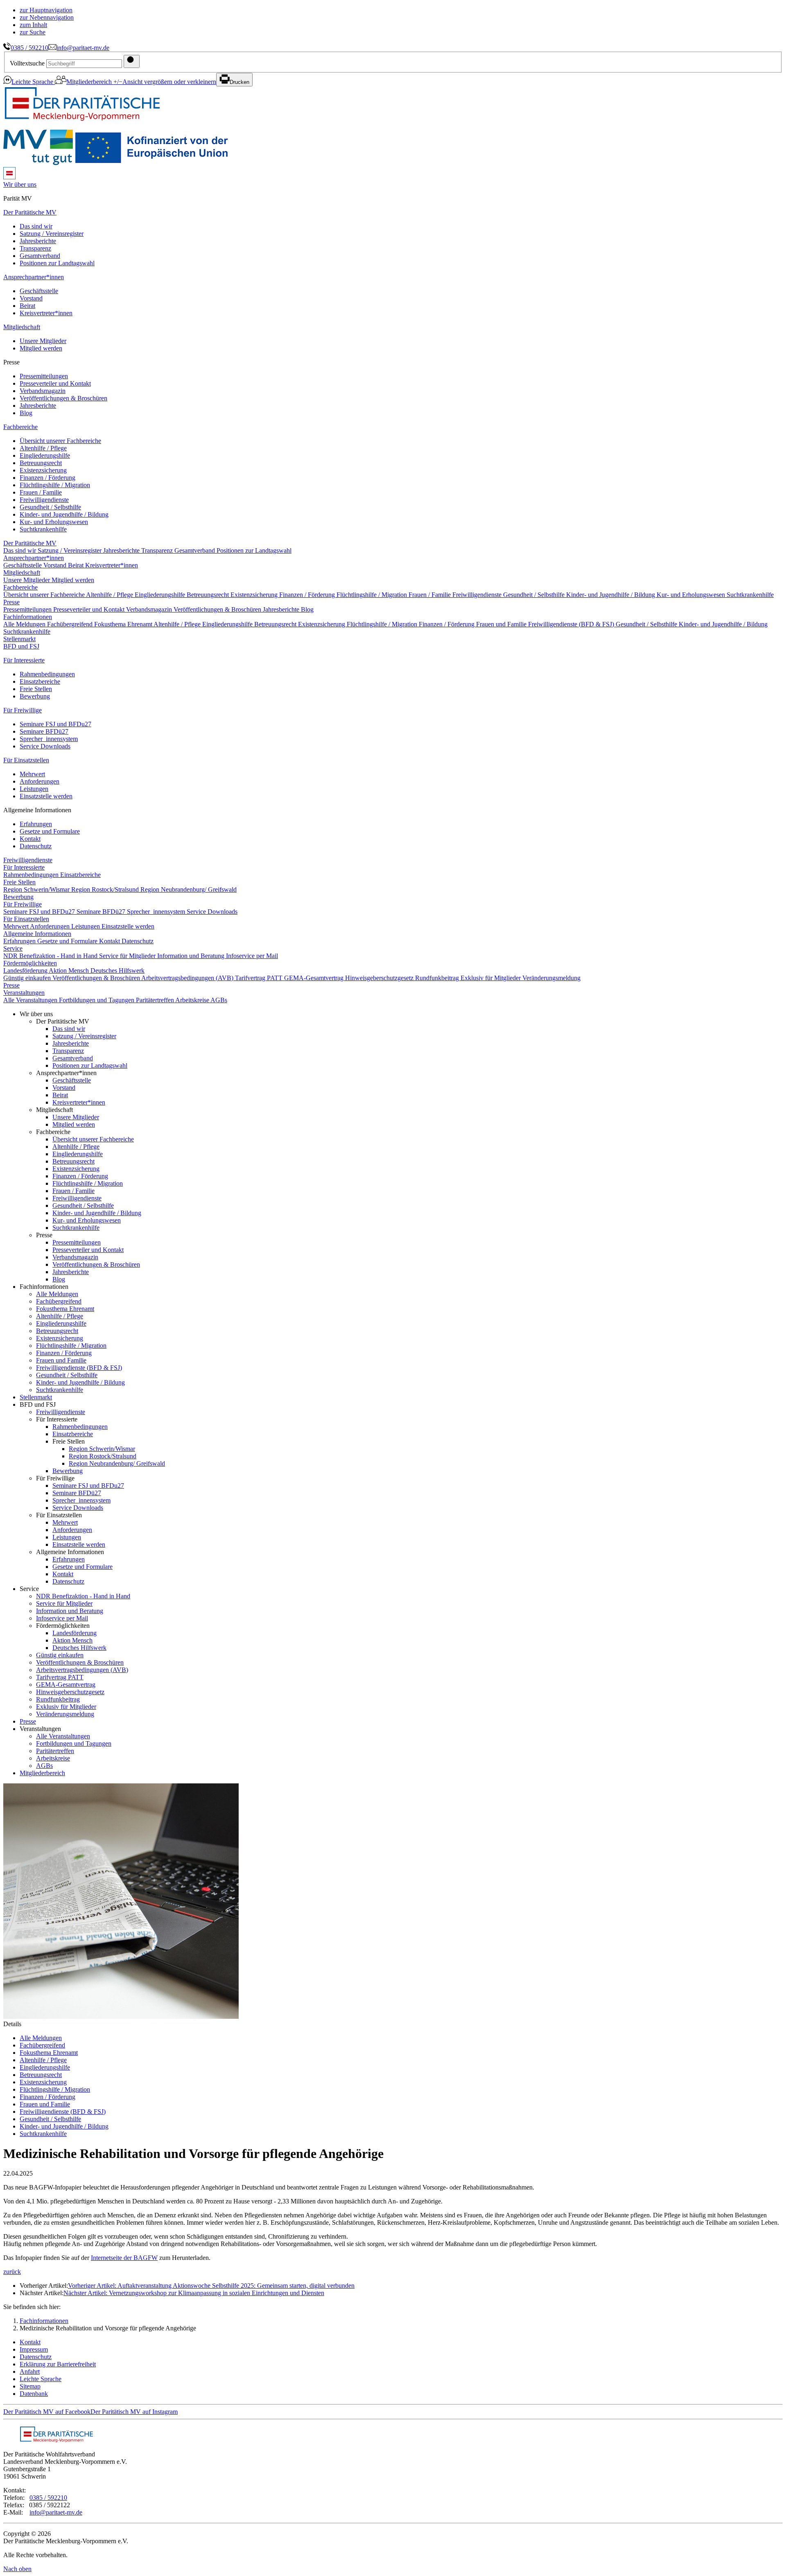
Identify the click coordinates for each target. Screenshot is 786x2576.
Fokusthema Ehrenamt (124, 624)
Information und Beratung (192, 956)
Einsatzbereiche (40, 681)
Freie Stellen (36, 689)
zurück (12, 2272)
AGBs (219, 1000)
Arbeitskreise (193, 1000)
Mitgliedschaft (22, 327)
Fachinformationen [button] (28, 617)
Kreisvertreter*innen (46, 313)
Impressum (34, 2349)
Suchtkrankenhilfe (43, 529)
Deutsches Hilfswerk (117, 971)
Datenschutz (36, 846)
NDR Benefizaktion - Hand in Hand (51, 956)
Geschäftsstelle (39, 291)
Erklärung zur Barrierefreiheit (58, 2364)
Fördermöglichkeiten (30, 963)
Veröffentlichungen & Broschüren (63, 398)
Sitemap (30, 2386)
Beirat (27, 306)
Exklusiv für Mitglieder (491, 978)
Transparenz (35, 248)
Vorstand (31, 298)
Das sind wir (36, 226)
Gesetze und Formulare (50, 831)
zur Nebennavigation (47, 17)
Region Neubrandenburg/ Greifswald (189, 889)
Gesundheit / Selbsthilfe (50, 507)
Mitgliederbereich (90, 82)
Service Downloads (45, 746)
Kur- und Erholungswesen (54, 522)
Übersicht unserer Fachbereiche (60, 441)
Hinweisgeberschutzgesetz (380, 978)
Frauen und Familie (502, 624)
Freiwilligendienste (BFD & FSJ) (572, 624)
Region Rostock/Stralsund (106, 889)
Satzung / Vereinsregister (52, 234)
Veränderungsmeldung (551, 978)
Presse (11, 602)
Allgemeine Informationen (37, 934)
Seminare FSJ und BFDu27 (55, 724)
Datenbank (34, 2394)
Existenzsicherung (43, 470)
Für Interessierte (24, 660)
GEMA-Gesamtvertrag (315, 978)
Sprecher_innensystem (49, 739)
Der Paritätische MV (30, 212)
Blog (26, 413)
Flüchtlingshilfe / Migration (55, 485)
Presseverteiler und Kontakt (55, 383)
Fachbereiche (20, 427)
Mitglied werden (41, 348)
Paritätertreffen (156, 1000)
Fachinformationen (44, 2321)
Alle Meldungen (25, 624)
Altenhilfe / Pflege (43, 448)
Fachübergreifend (71, 624)
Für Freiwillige (23, 710)
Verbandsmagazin (43, 391)
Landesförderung (26, 971)
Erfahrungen (36, 824)
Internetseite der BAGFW (124, 2258)
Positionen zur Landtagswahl (57, 263)
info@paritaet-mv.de (83, 48)
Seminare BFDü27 (44, 731)
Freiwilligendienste (44, 500)
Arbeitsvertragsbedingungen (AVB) (188, 978)
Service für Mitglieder (128, 956)
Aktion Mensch (70, 971)
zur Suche (33, 32)
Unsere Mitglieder (43, 341)
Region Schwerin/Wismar (37, 889)
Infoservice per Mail (252, 956)
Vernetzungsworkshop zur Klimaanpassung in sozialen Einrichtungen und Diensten (194, 2293)
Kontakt (30, 839)
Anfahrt (30, 2372)
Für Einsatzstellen (26, 760)
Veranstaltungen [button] (24, 993)
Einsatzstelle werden (46, 796)
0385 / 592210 (29, 48)
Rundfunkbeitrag (438, 978)
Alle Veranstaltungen (31, 1000)
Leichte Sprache (33, 82)
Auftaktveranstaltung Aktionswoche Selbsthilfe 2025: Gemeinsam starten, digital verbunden (211, 2286)
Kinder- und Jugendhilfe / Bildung (64, 514)
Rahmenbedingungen (47, 674)
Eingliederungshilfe (45, 455)
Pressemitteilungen (44, 376)
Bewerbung (35, 696)
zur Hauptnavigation (46, 10)
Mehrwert (32, 774)
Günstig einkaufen (28, 978)
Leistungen (34, 789)
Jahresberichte (38, 241)
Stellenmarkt (19, 639)
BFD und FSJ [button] (21, 646)
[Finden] (132, 61)
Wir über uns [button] (20, 184)
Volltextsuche (27, 63)
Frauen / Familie (41, 492)
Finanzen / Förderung (47, 478)
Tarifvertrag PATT (260, 978)
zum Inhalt (33, 25)
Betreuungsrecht (41, 463)
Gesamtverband (40, 256)
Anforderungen (40, 781)
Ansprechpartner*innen (34, 277)
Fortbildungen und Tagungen (97, 1000)
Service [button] (13, 948)
